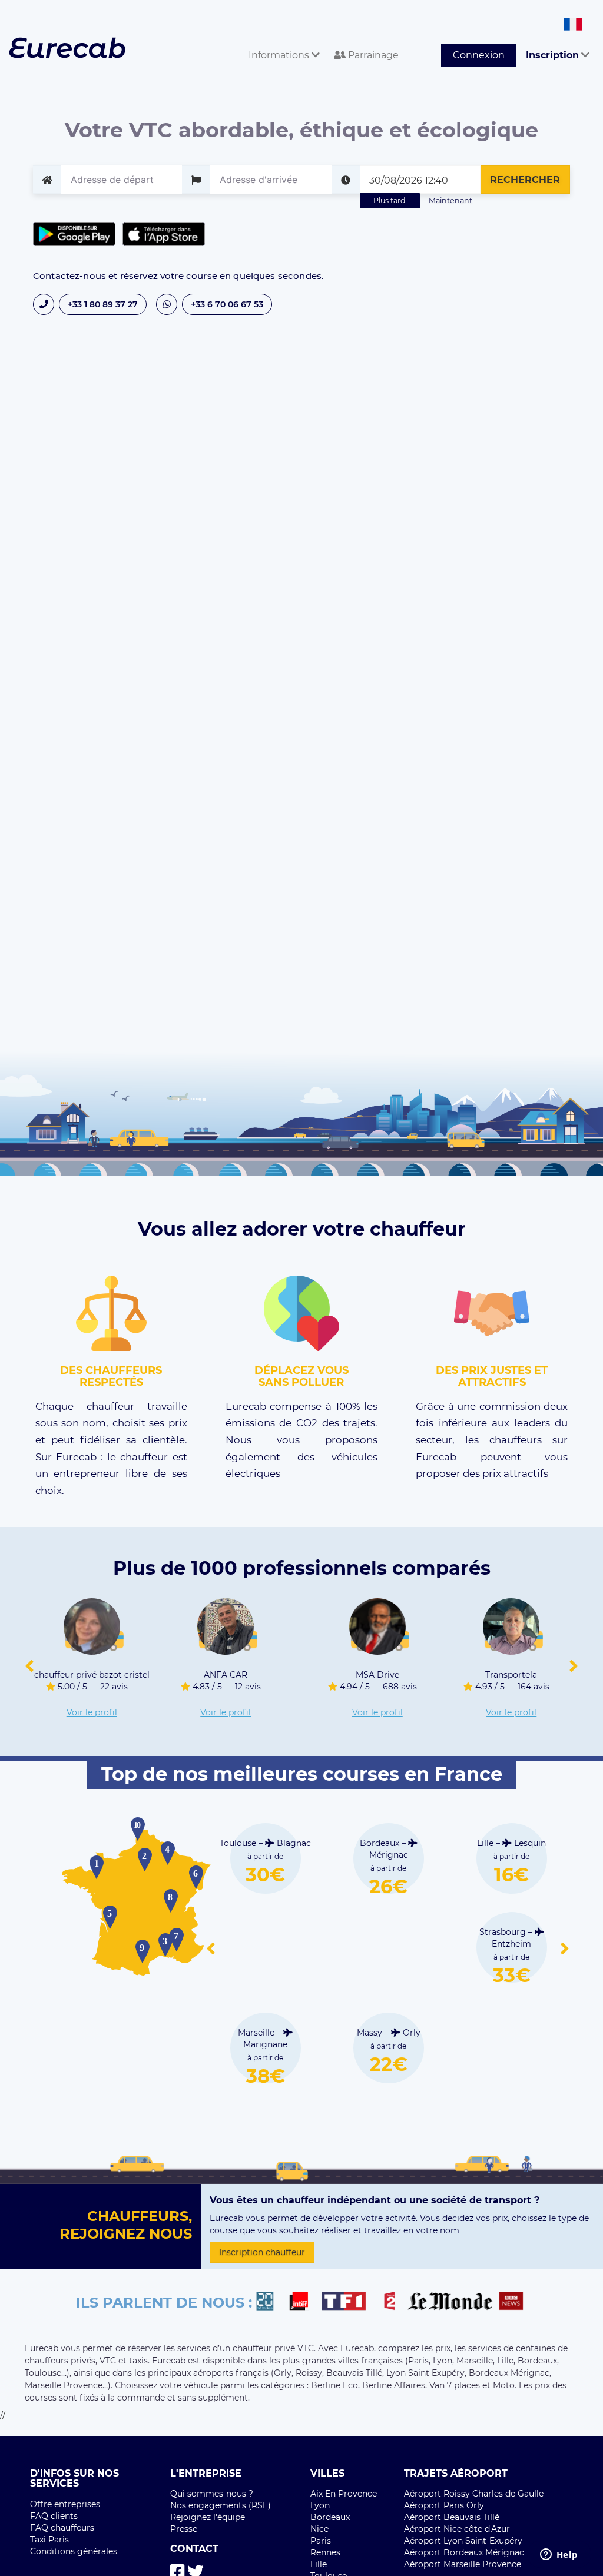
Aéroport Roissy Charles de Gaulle (474, 2494)
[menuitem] (282, 42)
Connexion (479, 55)
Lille (319, 2564)
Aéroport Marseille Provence (463, 2564)
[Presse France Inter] (304, 2303)
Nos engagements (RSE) (221, 2505)
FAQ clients (54, 2516)
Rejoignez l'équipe (208, 2517)
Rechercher (525, 180)
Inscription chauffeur (262, 2252)
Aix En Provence (344, 2494)
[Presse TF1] (351, 2303)
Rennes (325, 2552)
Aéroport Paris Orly (444, 2505)
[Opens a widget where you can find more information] (559, 2555)
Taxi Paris (49, 2540)
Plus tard (390, 200)
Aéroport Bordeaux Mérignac (464, 2552)
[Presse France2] (393, 2303)
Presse (184, 2529)
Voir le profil (92, 1712)
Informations (280, 55)
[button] (29, 1667)
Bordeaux (330, 2517)
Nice (319, 2529)
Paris (321, 2541)
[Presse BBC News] (513, 2303)
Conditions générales (74, 2551)
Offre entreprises (65, 2504)
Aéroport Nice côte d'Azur (457, 2529)
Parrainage (372, 55)
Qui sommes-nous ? (212, 2494)
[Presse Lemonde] (450, 2303)
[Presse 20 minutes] (271, 2303)
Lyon (320, 2505)
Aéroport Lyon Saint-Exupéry (463, 2541)
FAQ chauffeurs (62, 2528)
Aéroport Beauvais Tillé (452, 2517)
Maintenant (450, 200)
